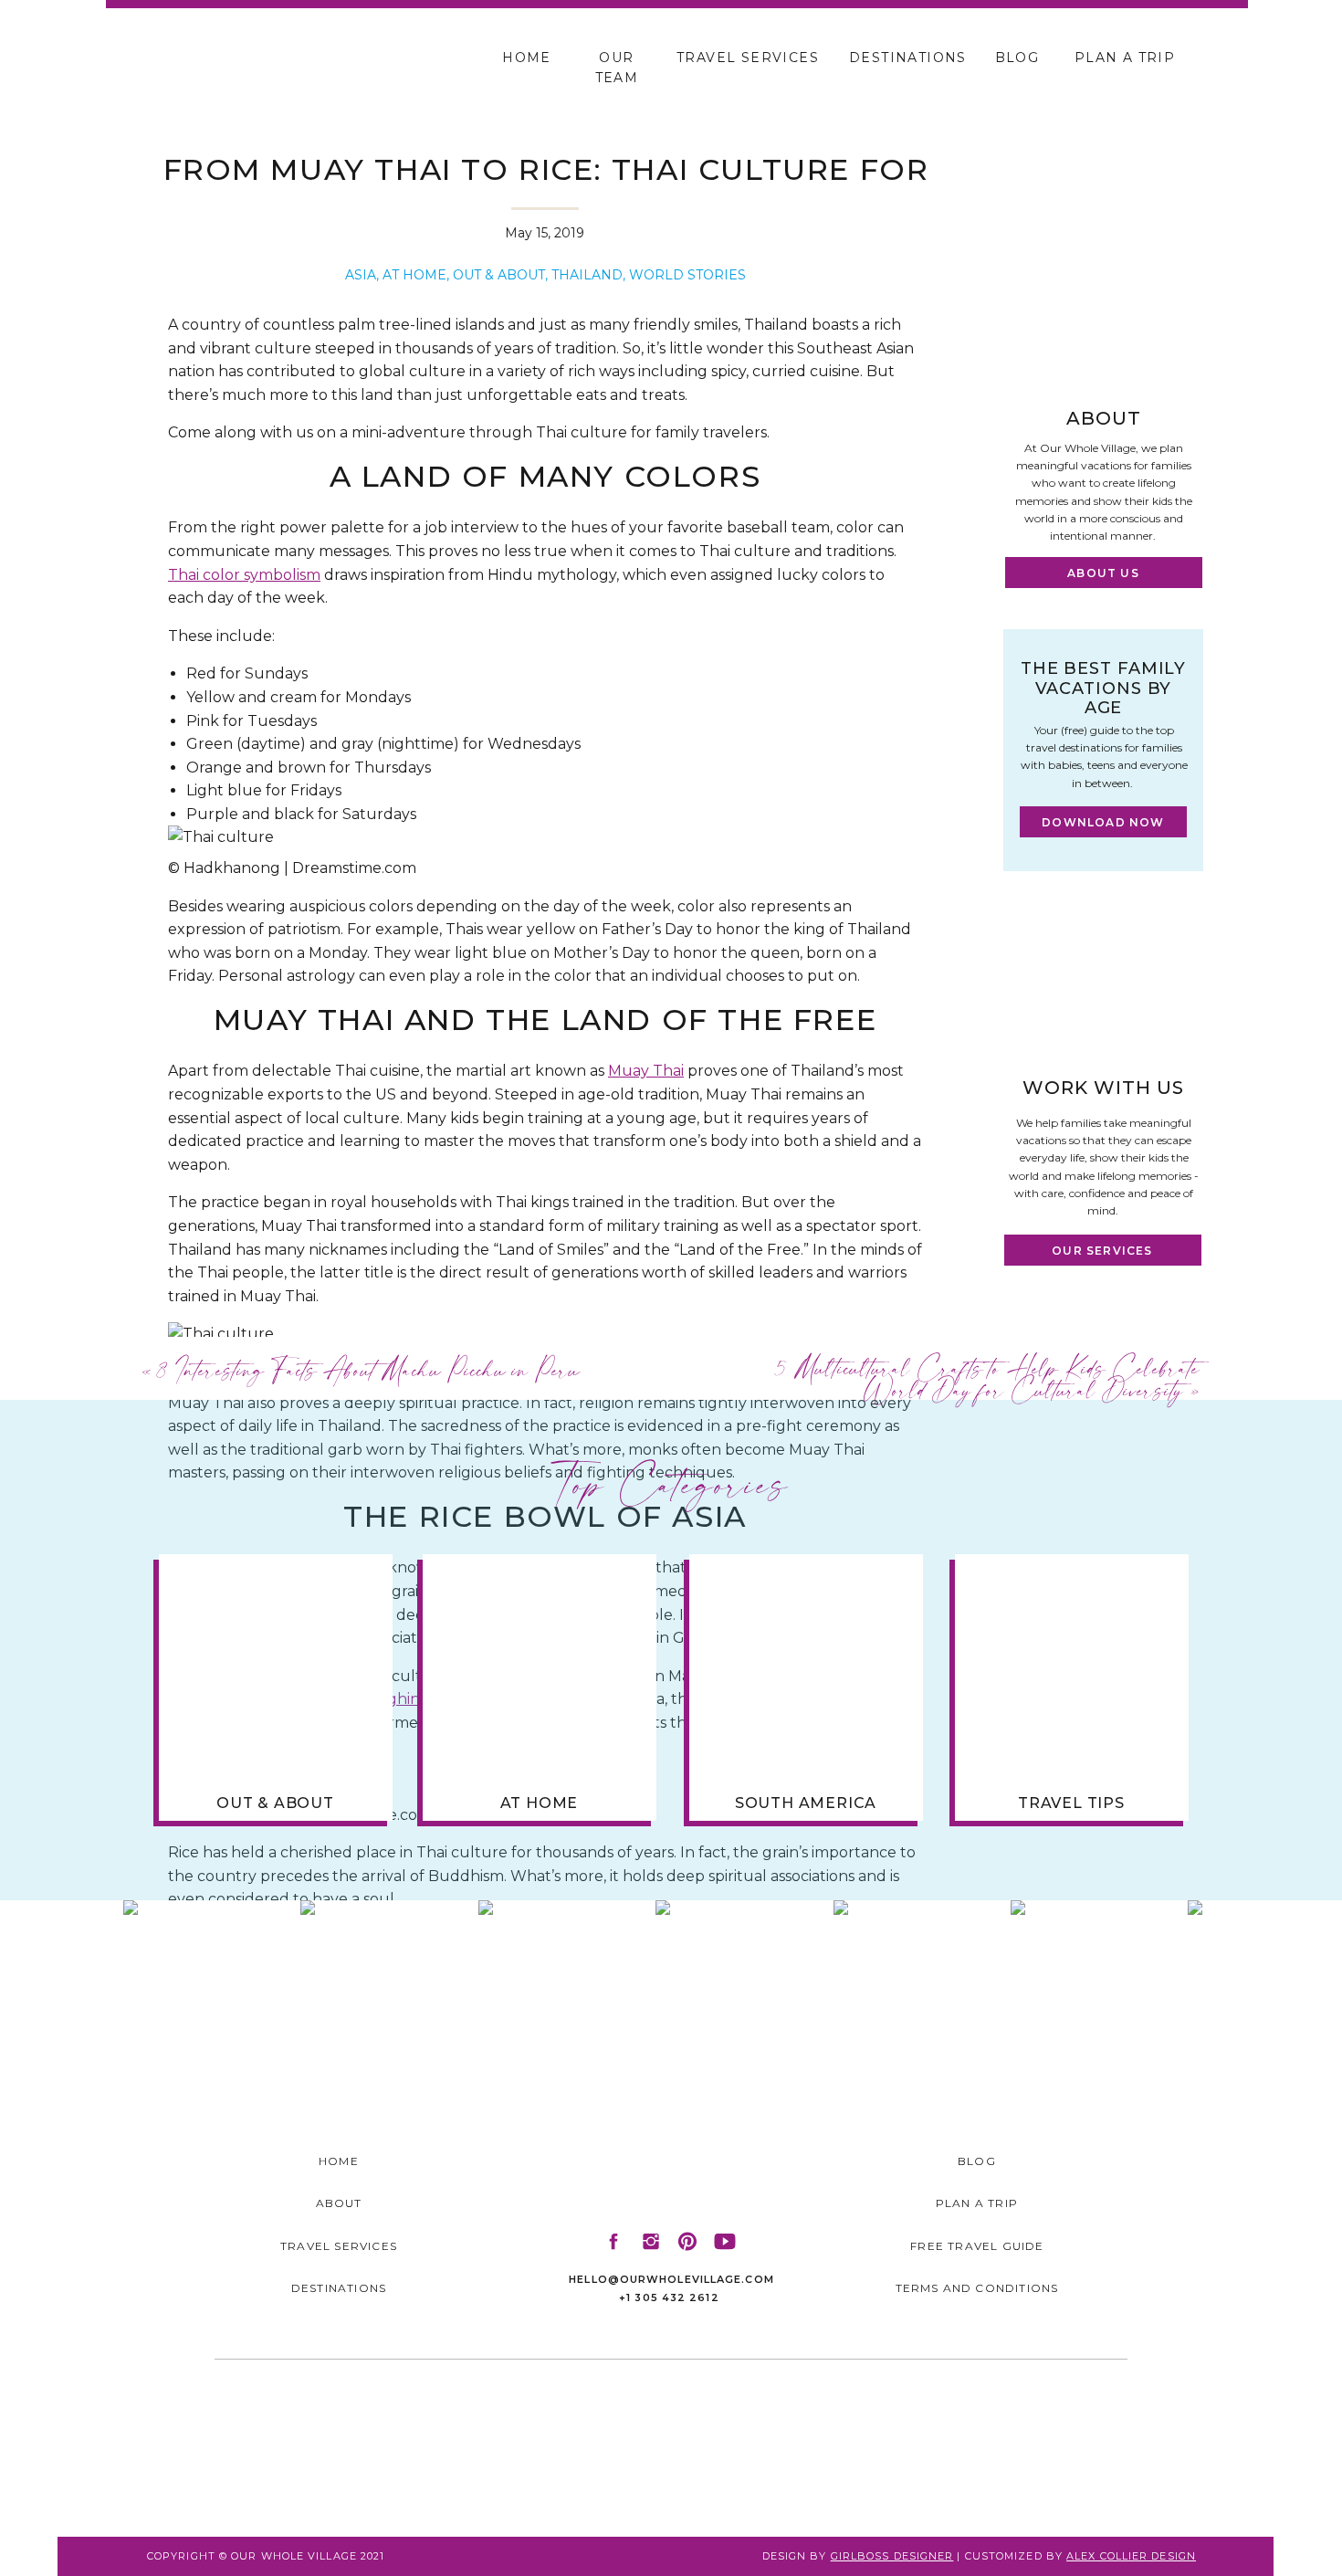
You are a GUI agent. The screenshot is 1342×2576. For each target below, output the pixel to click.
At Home (414, 275)
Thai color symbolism (244, 575)
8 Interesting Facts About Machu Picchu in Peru (369, 1369)
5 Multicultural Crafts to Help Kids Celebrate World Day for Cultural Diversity (989, 1378)
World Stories (687, 275)
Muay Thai (646, 1071)
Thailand (587, 275)
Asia (361, 275)
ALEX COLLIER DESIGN (1131, 2556)
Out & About (499, 275)
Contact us (393, 2388)
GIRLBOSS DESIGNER (892, 2556)
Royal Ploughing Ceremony (408, 1699)
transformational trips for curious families (542, 2342)
